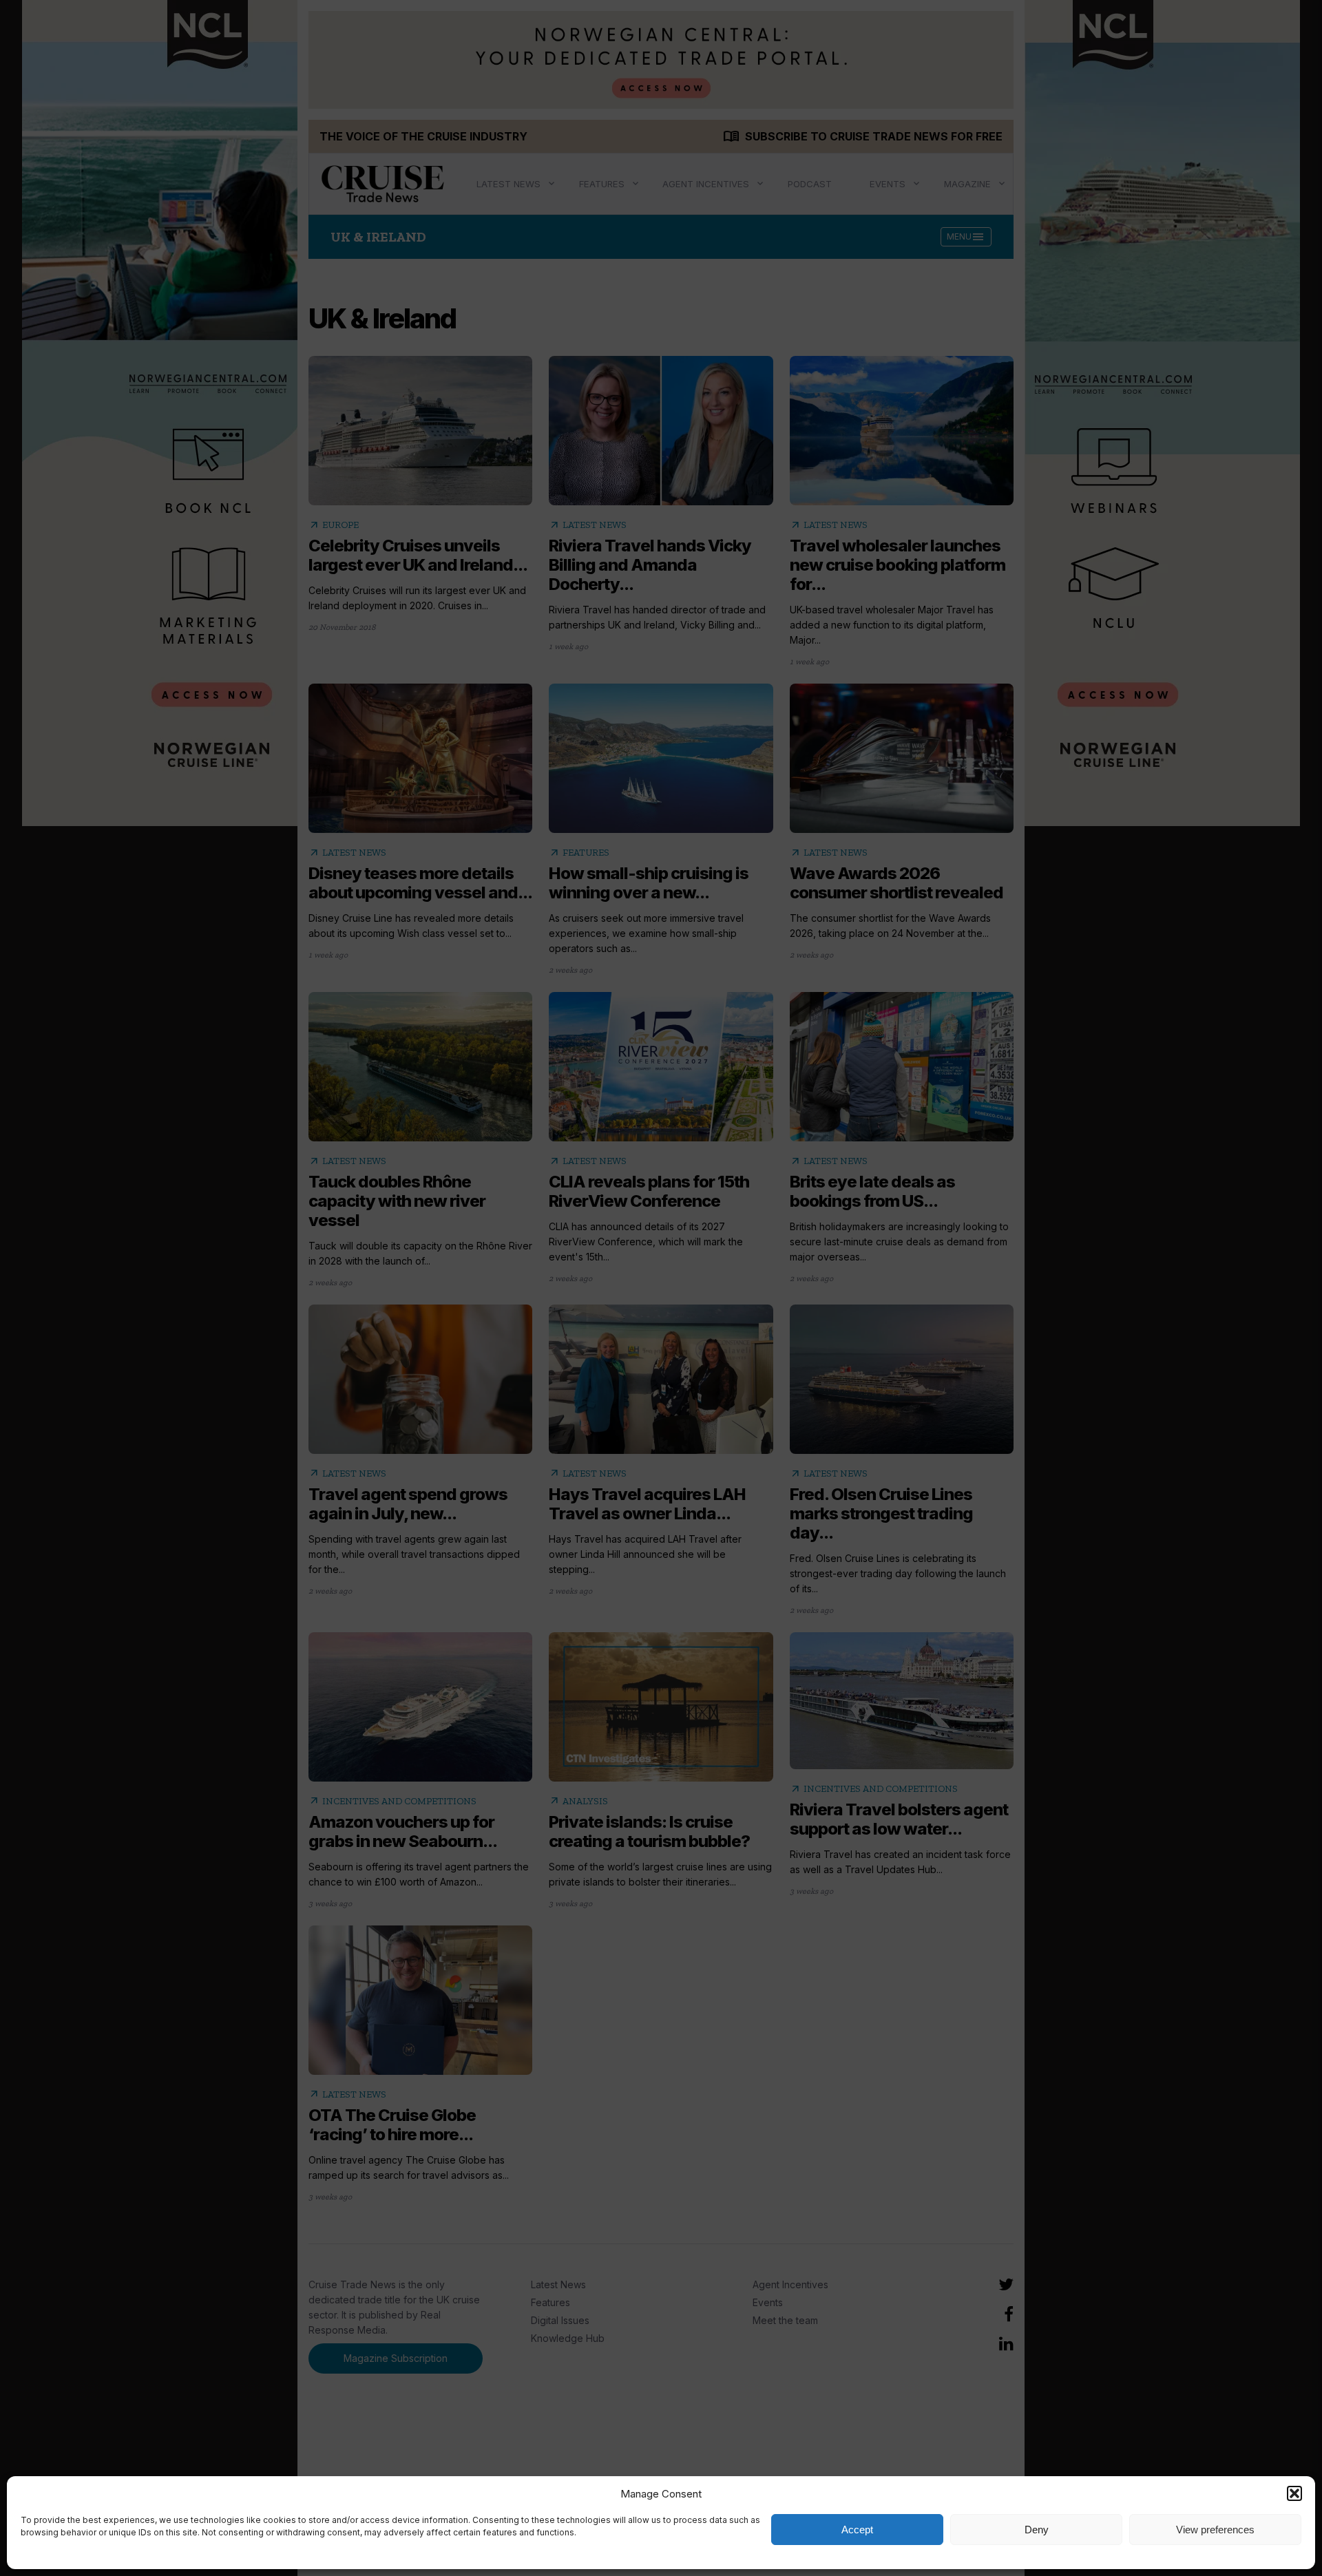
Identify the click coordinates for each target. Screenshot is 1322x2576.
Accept (857, 2530)
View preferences (1215, 2530)
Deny (1037, 2530)
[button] (1294, 2493)
